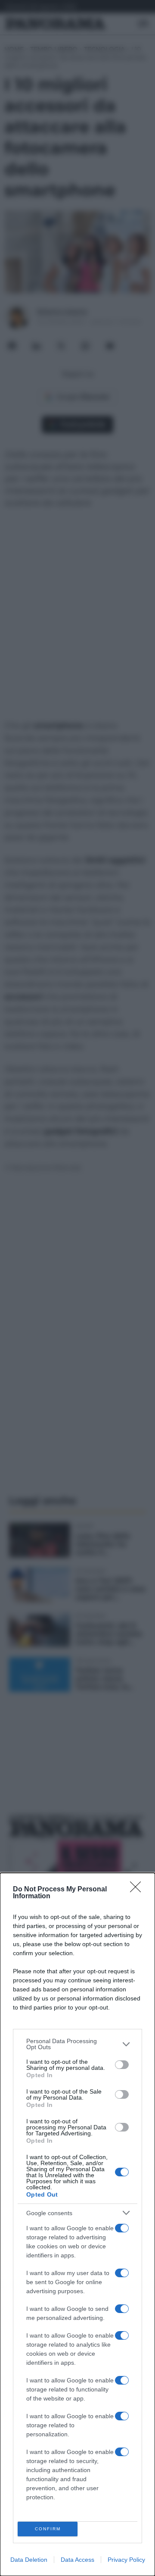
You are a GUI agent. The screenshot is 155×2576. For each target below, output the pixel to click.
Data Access (77, 2560)
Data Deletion (29, 2560)
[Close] (138, 1890)
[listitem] (77, 2044)
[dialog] (77, 2224)
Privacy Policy (126, 2560)
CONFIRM (48, 2529)
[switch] (122, 2065)
